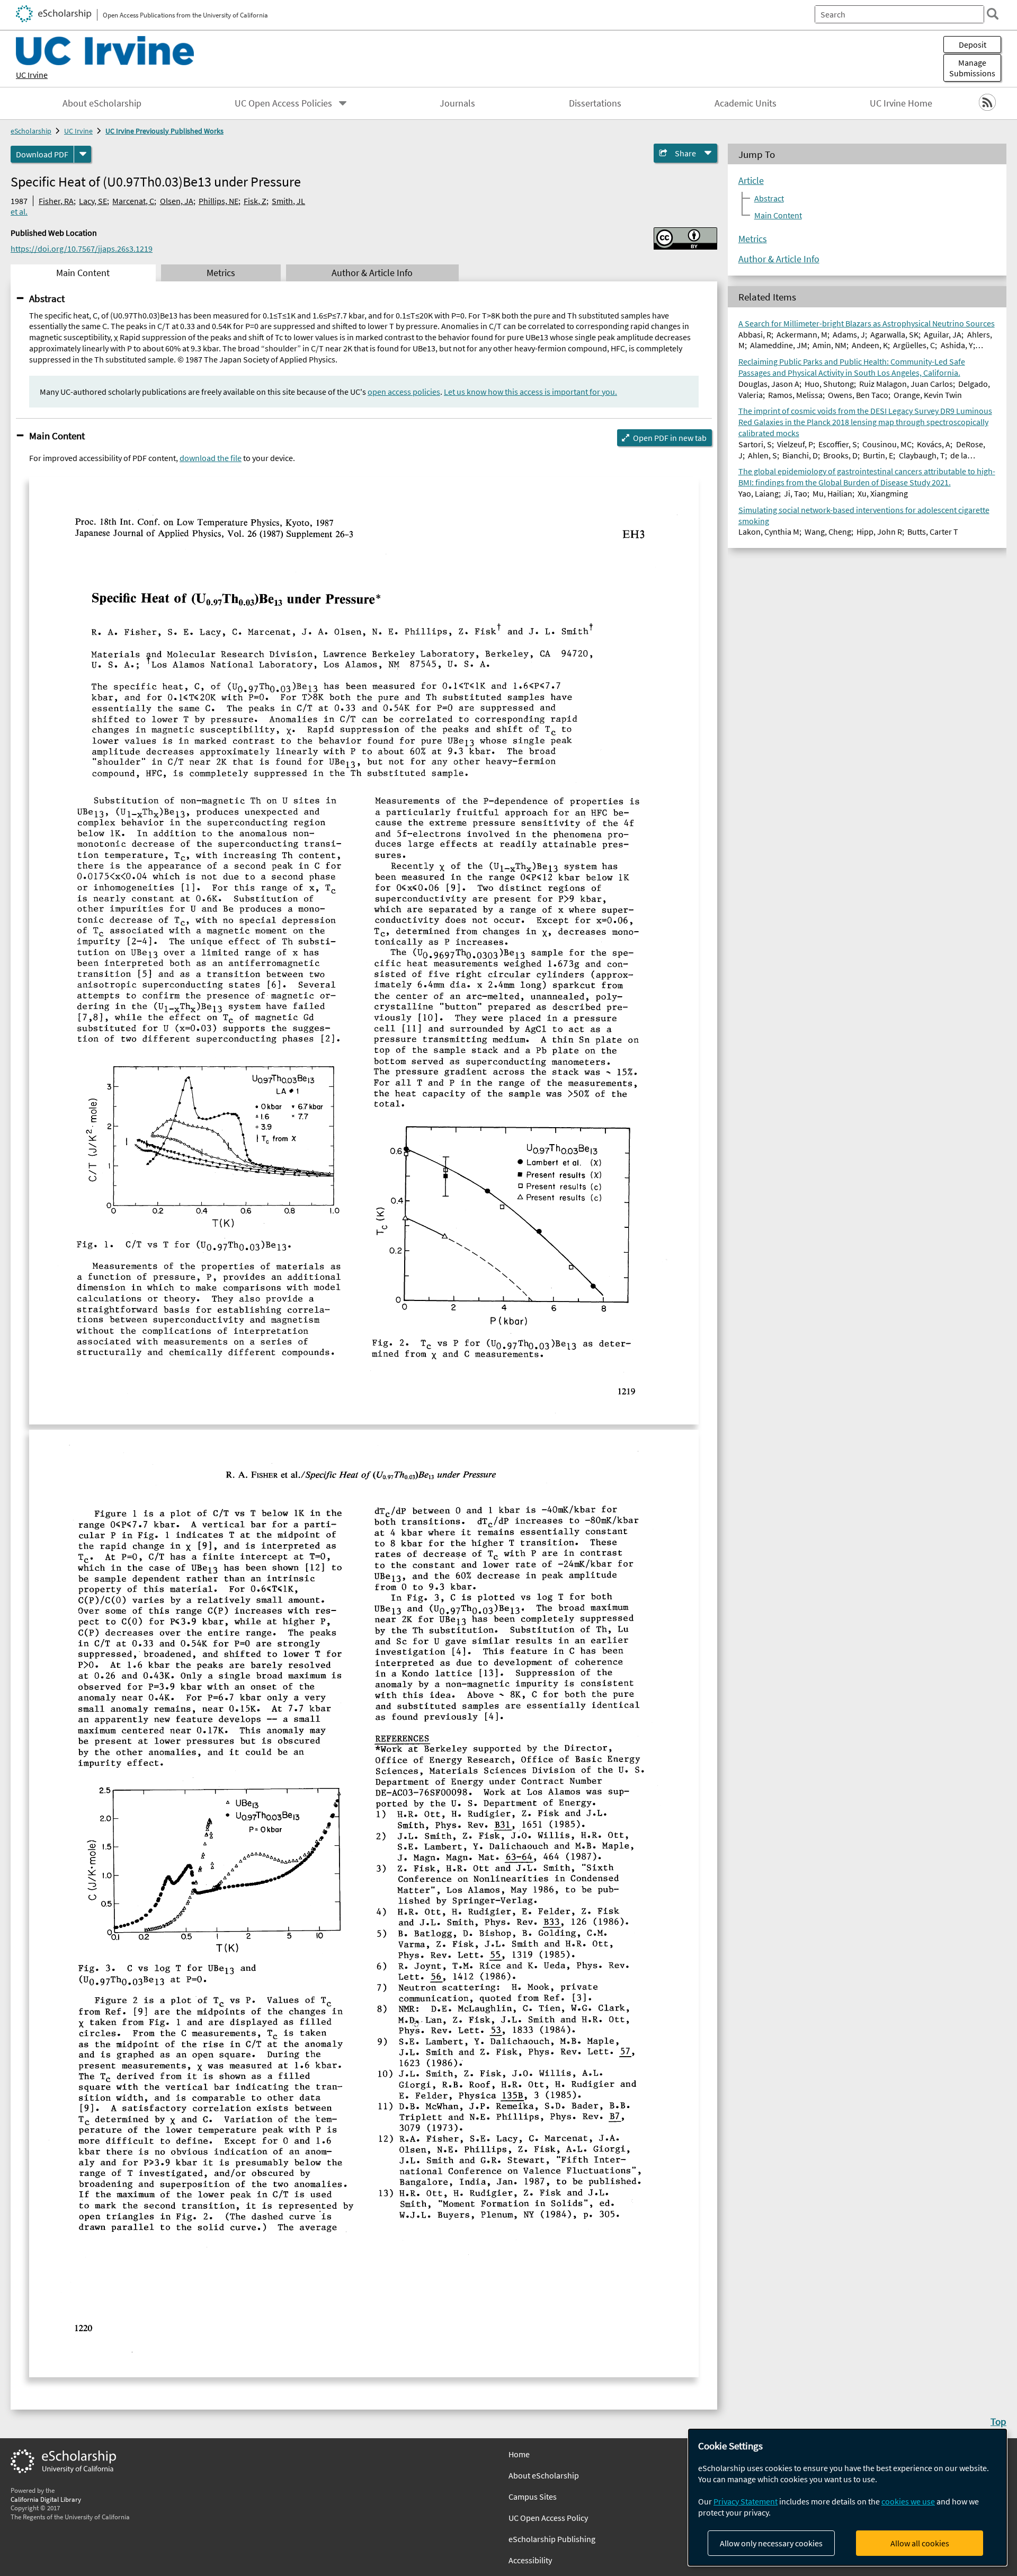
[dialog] (847, 2497)
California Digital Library (46, 2499)
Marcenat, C (133, 201)
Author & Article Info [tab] (372, 273)
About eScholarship (102, 103)
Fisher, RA (56, 201)
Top (998, 2421)
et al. (19, 211)
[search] (993, 14)
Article (751, 181)
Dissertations (595, 103)
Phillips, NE (218, 201)
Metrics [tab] (221, 273)
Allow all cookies (920, 2543)
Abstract (47, 298)
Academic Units (746, 103)
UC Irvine (32, 75)
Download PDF (42, 154)
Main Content (57, 436)
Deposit (973, 45)
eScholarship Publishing (552, 2539)
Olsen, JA (177, 201)
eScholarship (31, 131)
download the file (211, 458)
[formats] (83, 154)
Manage (972, 68)
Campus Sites (533, 2497)
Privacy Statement (746, 2501)
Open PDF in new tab (670, 438)
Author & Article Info (779, 259)
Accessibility (530, 2560)
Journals (457, 103)
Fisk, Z (255, 201)
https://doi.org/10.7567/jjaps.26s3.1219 (82, 249)
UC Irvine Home (901, 103)
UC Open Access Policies (283, 103)
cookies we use (908, 2501)
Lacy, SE (93, 201)
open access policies (404, 392)
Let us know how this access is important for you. (530, 392)
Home (519, 2454)
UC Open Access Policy (548, 2518)
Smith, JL (288, 201)
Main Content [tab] (83, 273)
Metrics (753, 239)
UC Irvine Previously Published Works (164, 131)
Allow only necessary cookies (771, 2543)
